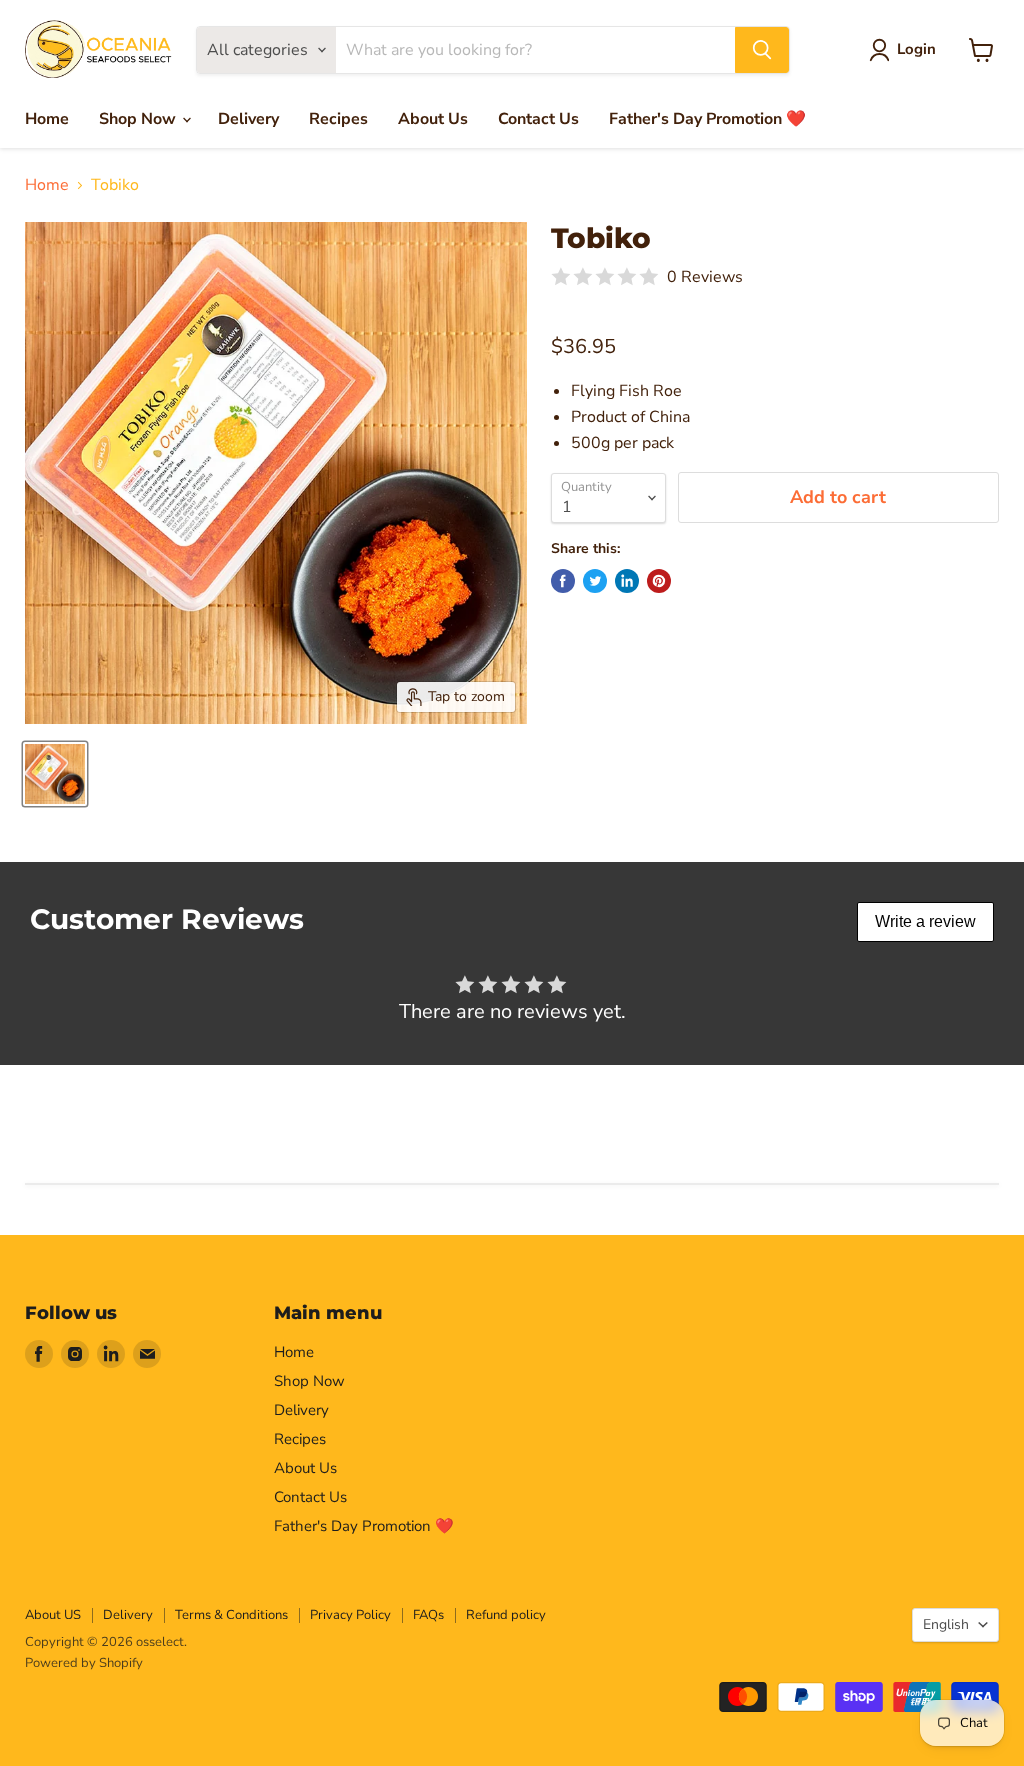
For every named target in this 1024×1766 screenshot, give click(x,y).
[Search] (762, 50)
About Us (433, 119)
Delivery (248, 119)
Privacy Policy (350, 1615)
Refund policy (506, 1615)
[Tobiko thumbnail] (55, 774)
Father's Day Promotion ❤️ (707, 119)
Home (47, 119)
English (946, 1624)
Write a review (925, 921)
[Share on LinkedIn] (627, 581)
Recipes (338, 119)
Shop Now (139, 119)
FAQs (428, 1615)
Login (916, 49)
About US (53, 1615)
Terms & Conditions (231, 1615)
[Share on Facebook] (563, 581)
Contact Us (538, 119)
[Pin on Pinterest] (659, 581)
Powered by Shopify (84, 1663)
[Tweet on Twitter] (595, 581)
